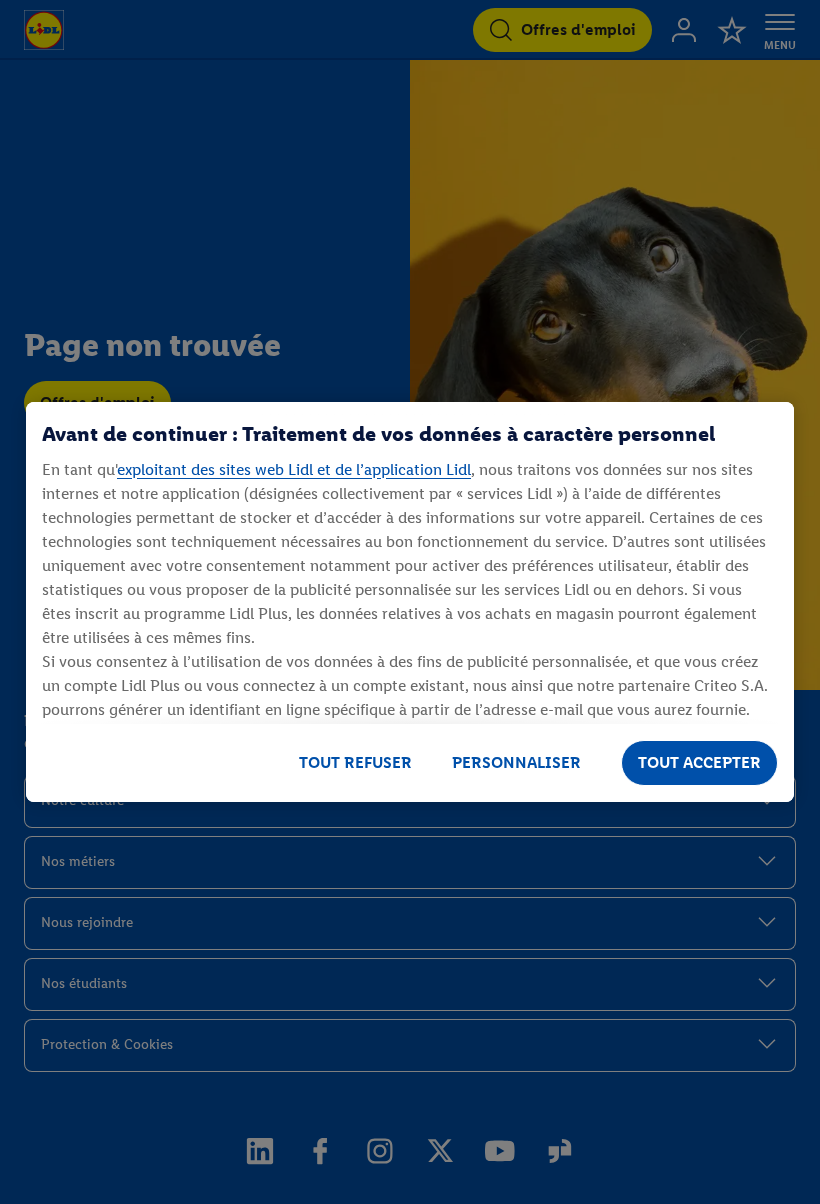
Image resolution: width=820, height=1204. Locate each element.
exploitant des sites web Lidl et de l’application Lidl (294, 469)
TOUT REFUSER (355, 762)
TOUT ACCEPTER (699, 762)
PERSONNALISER (516, 762)
